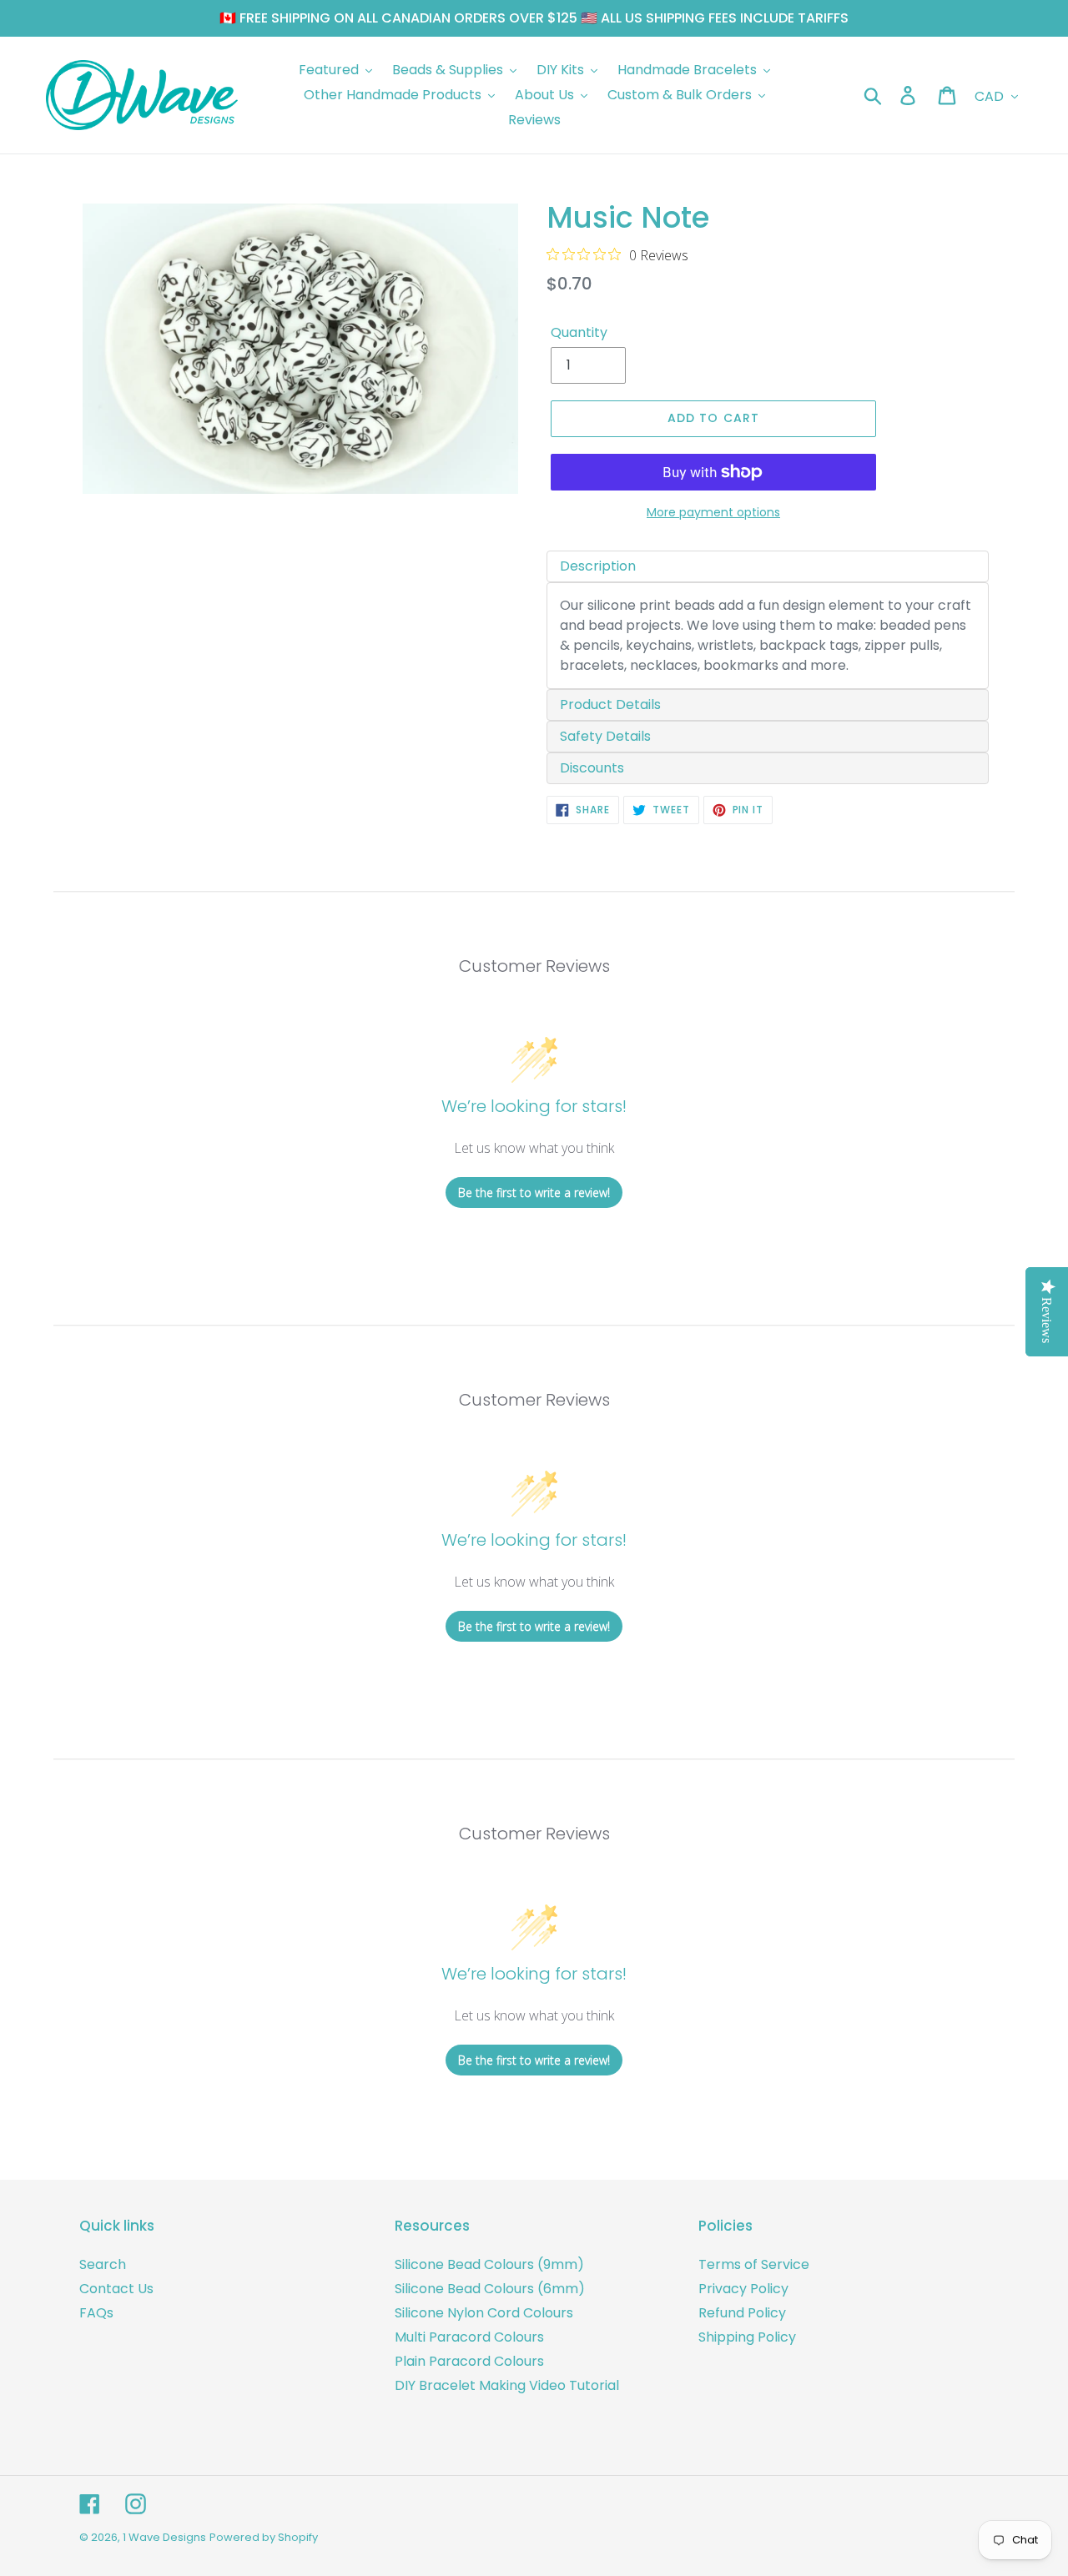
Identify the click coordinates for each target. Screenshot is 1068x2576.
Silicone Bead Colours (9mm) (489, 2264)
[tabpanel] (768, 636)
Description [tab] (598, 566)
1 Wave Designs (164, 2537)
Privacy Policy (743, 2289)
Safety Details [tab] (605, 736)
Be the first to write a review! (534, 1192)
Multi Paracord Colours (469, 2337)
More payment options (713, 512)
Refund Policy (742, 2313)
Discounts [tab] (592, 768)
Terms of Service (754, 2264)
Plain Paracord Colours (469, 2361)
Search (103, 2264)
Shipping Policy (747, 2337)
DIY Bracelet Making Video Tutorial (507, 2385)
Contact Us (116, 2289)
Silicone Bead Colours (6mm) (490, 2289)
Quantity (579, 332)
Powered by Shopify (264, 2537)
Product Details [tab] (610, 704)
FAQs (96, 2313)
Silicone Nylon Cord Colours (484, 2313)
